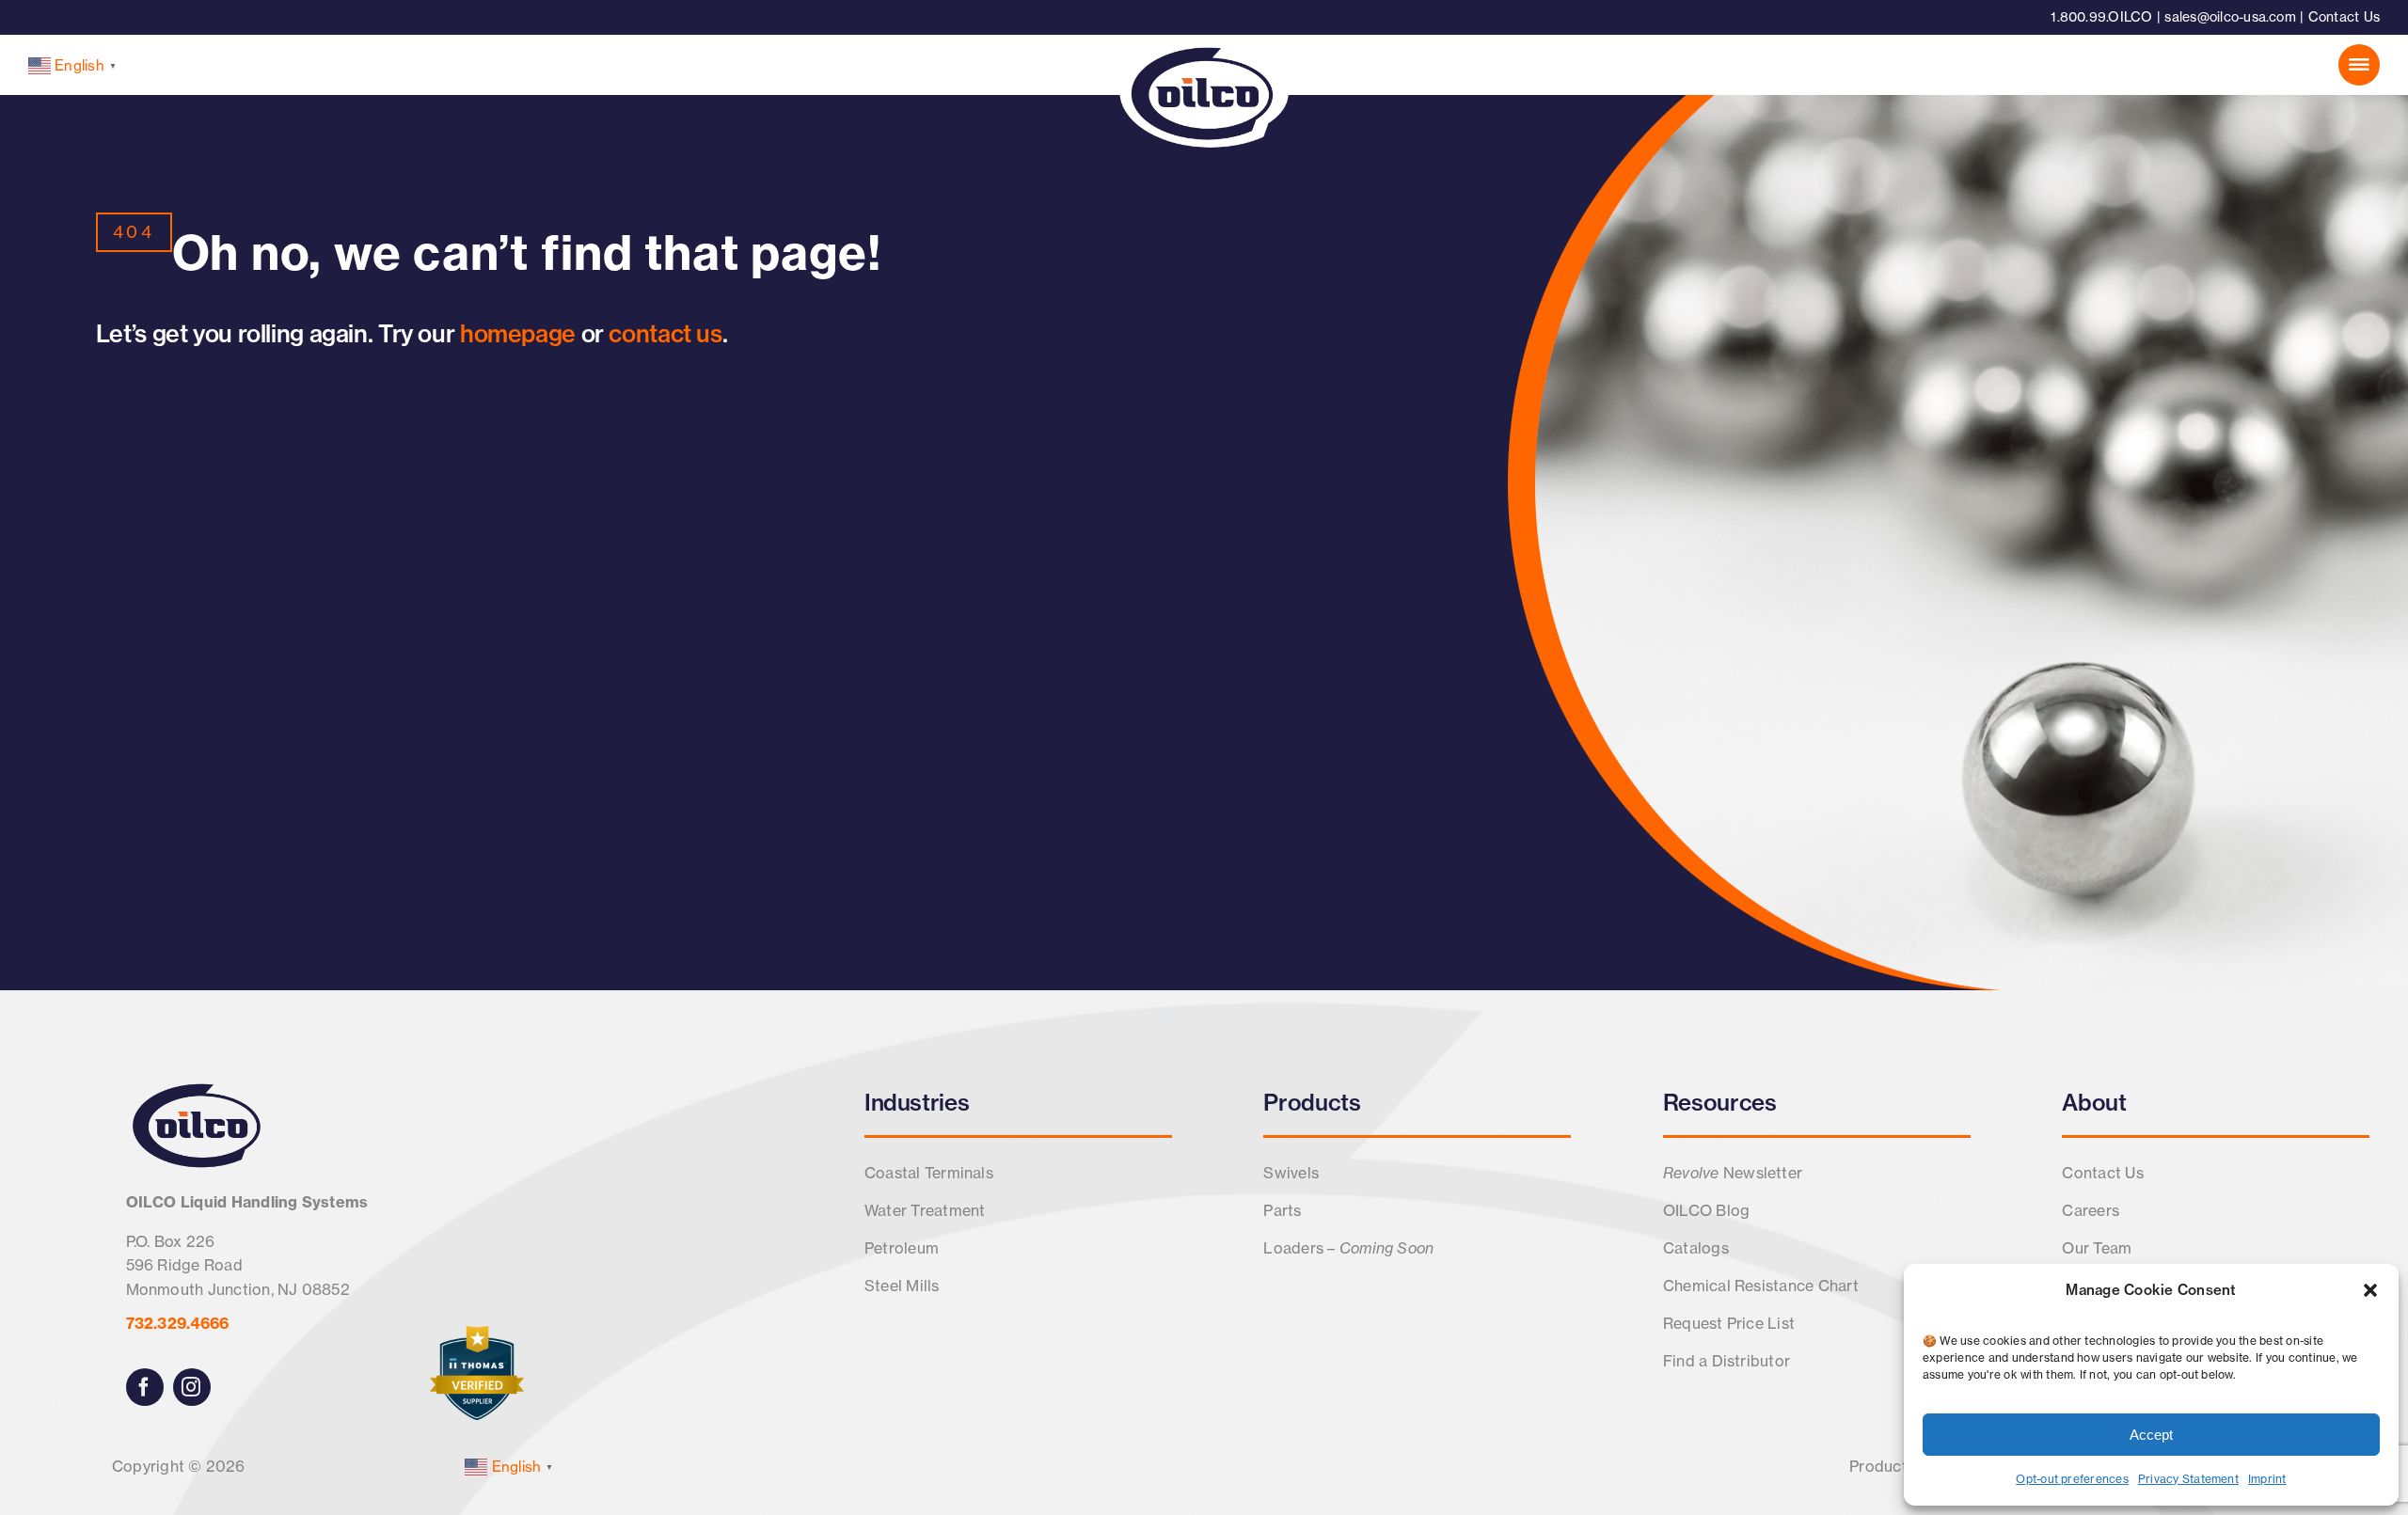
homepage (518, 333)
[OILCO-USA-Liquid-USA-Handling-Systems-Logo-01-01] (1204, 39)
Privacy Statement (2188, 1479)
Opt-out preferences (2072, 1479)
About (2094, 1102)
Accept (2151, 1435)
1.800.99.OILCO (2101, 17)
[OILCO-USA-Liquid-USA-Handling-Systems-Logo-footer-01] (197, 1087)
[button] (2370, 1290)
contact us (665, 333)
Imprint (2267, 1479)
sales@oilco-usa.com (2230, 17)
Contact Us (2344, 17)
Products (1312, 1102)
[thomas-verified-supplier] (477, 1334)
